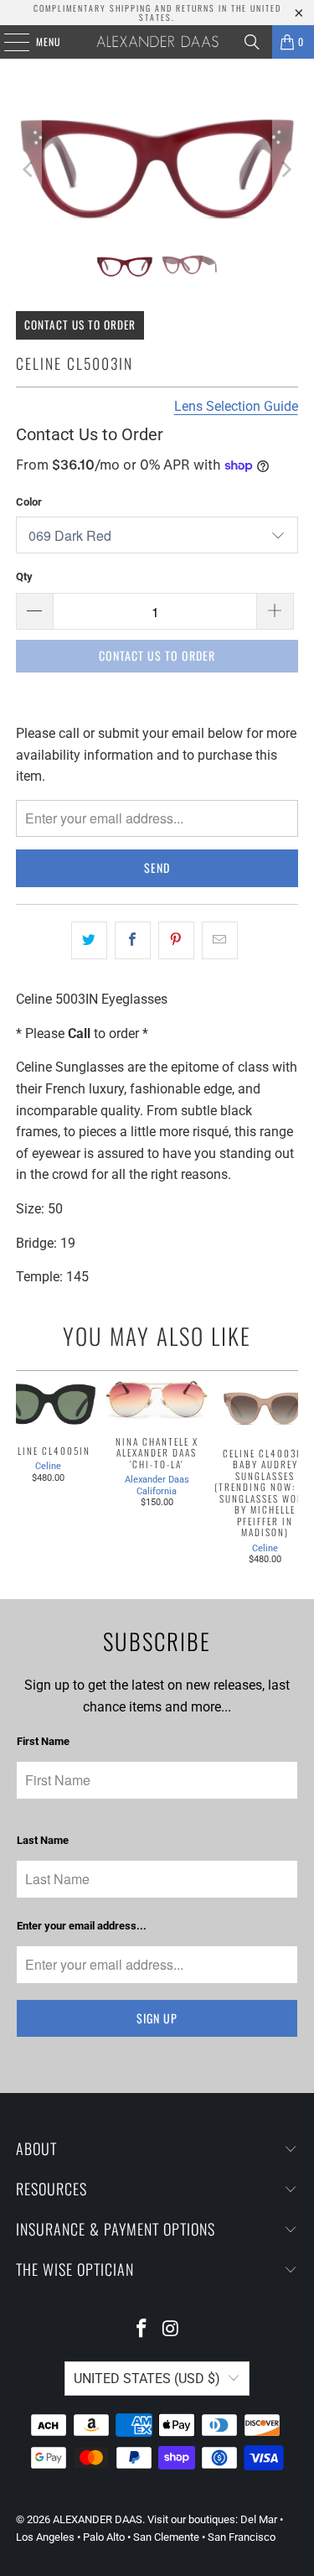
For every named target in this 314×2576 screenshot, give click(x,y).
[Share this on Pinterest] (176, 941)
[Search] (252, 42)
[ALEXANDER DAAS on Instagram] (171, 2330)
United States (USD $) (147, 2379)
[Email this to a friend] (220, 941)
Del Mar (259, 2519)
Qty (24, 576)
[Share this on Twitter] (89, 941)
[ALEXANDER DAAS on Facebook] (142, 2330)
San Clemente (166, 2537)
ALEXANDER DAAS (98, 2519)
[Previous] (28, 169)
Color (29, 502)
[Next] (286, 169)
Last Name (43, 1840)
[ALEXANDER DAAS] (157, 42)
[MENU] (8, 42)
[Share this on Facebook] (133, 941)
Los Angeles (45, 2537)
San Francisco (242, 2537)
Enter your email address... (82, 1926)
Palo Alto (104, 2537)
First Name (43, 1741)
